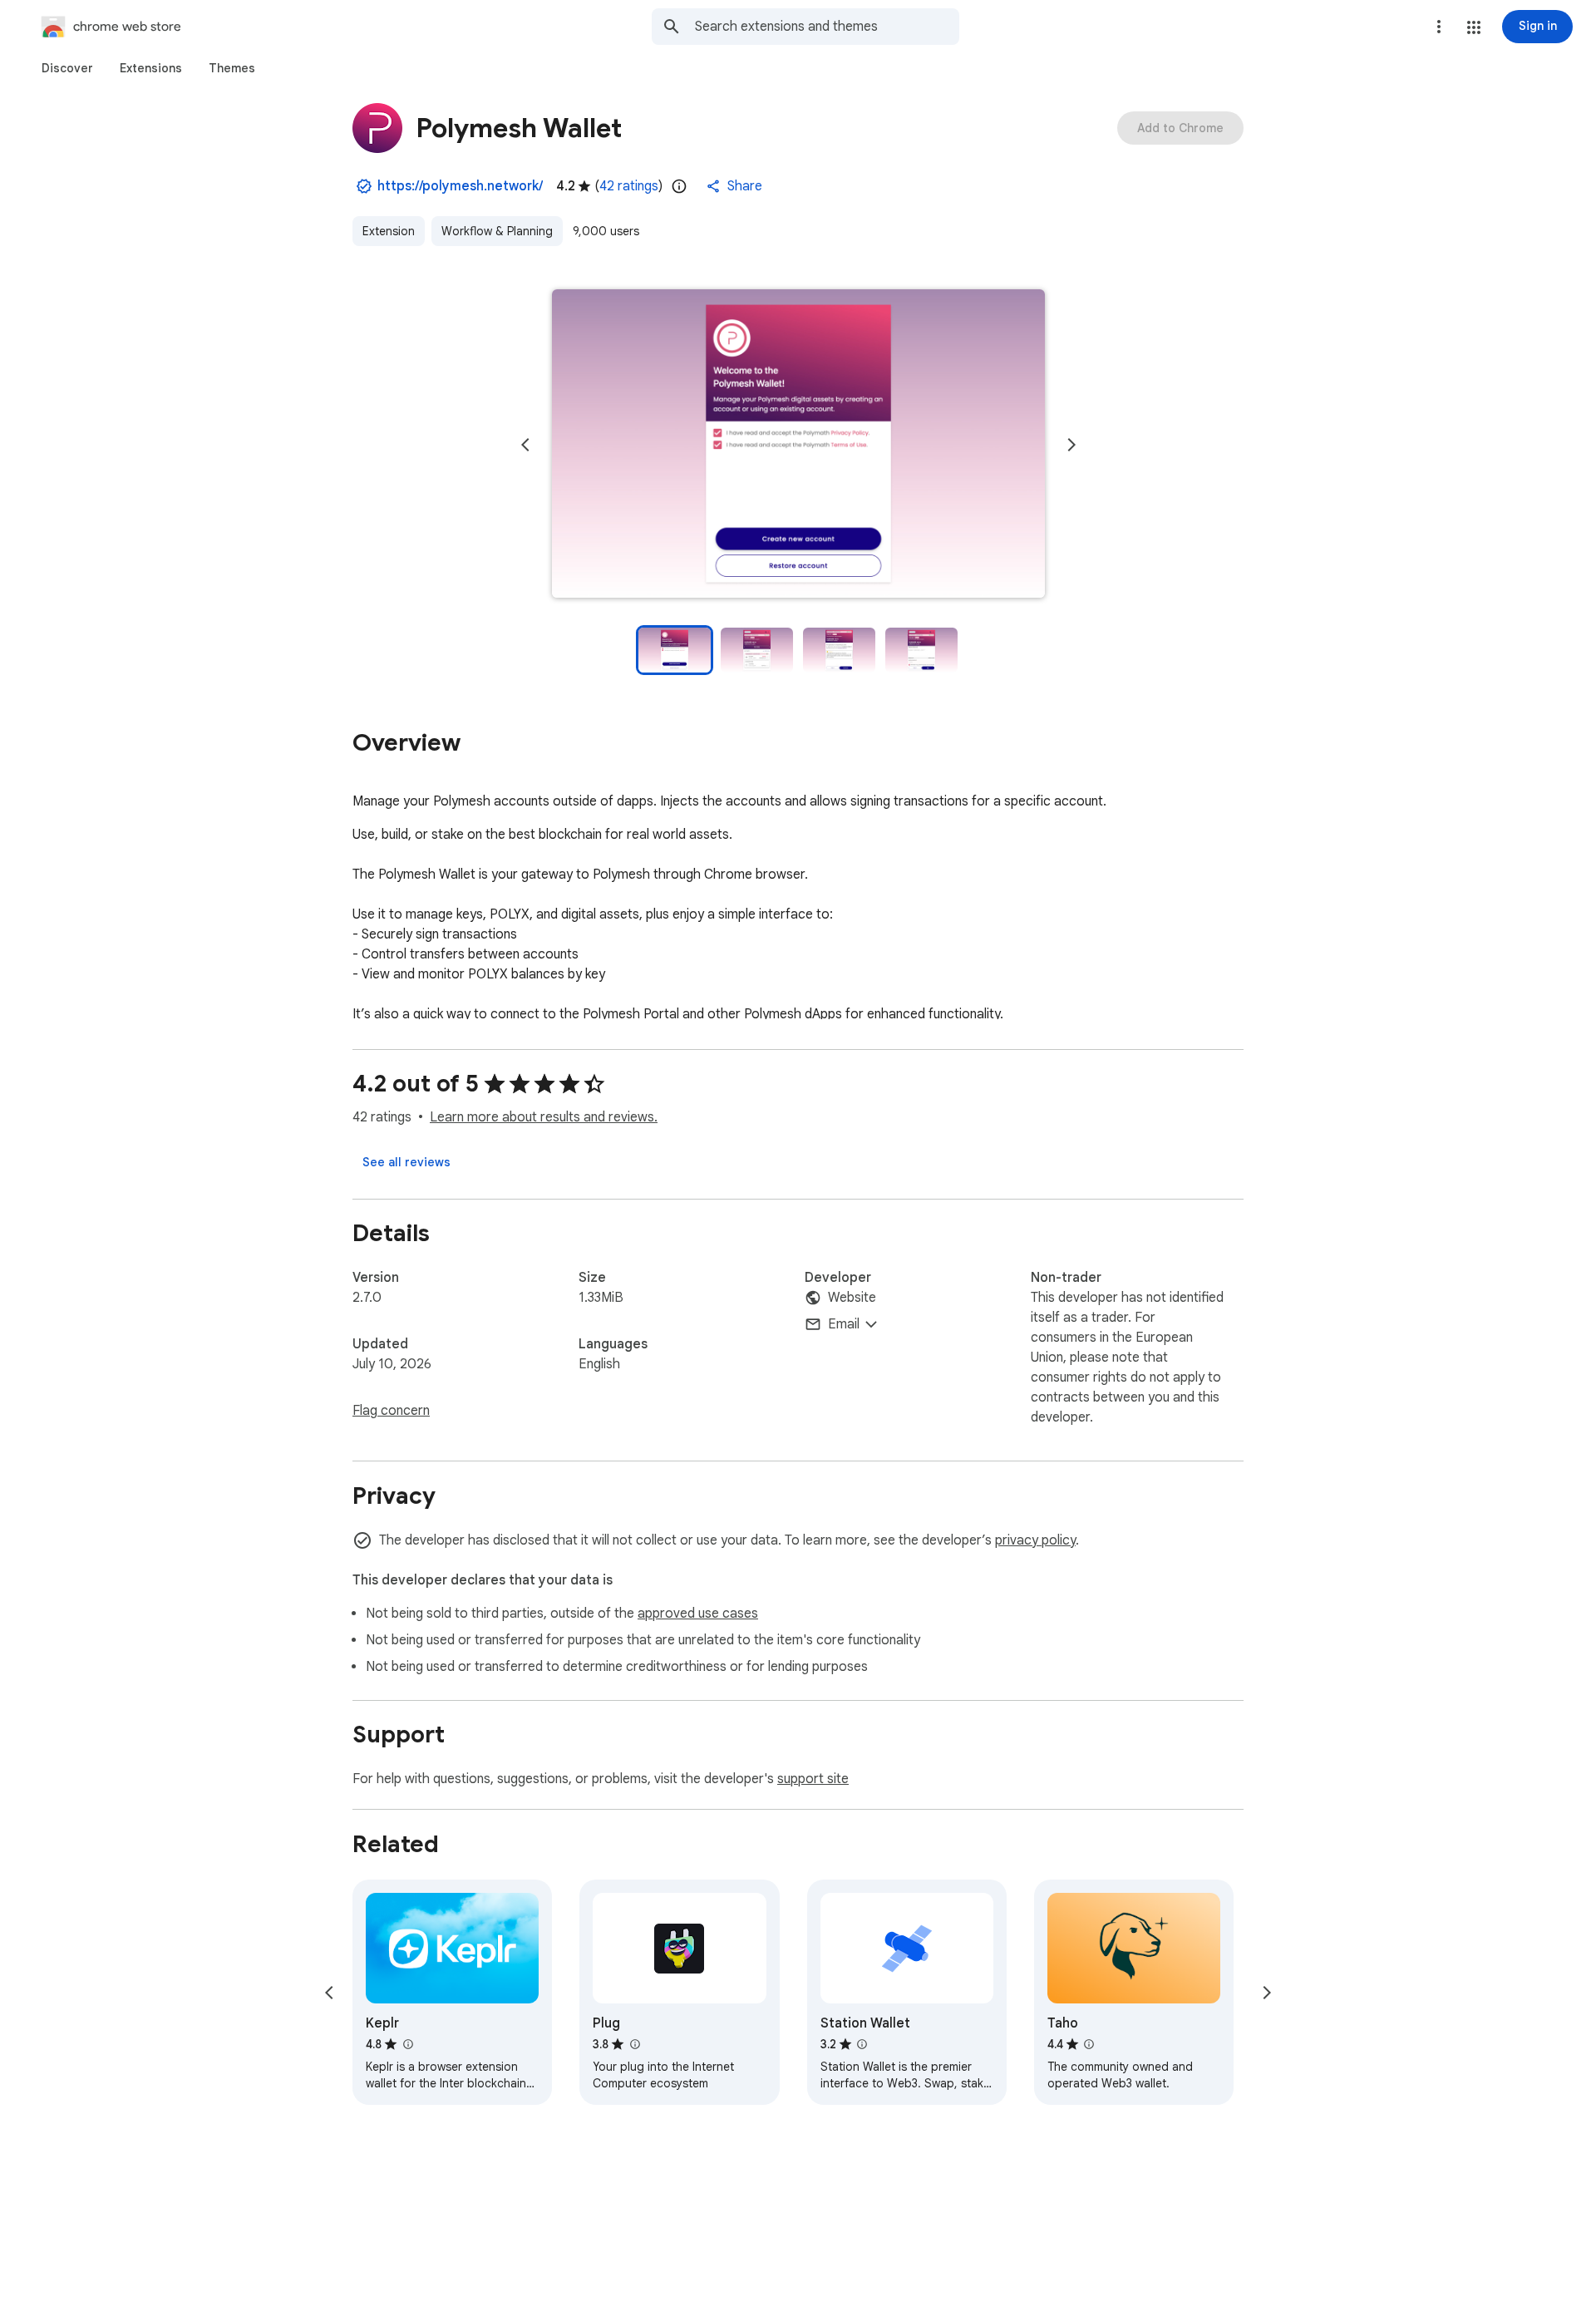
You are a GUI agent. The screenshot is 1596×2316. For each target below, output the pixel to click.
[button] (1474, 27)
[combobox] (827, 27)
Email (844, 1324)
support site (813, 1779)
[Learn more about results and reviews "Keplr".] (407, 2044)
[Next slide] (1071, 445)
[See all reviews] (406, 1162)
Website (852, 1298)
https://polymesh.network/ (460, 186)
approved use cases (698, 1614)
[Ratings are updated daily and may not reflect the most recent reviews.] (679, 186)
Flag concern (391, 1411)
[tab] (67, 68)
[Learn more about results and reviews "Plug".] (634, 2044)
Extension (389, 231)
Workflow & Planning (497, 231)
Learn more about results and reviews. (544, 1117)
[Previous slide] (525, 445)
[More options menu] (1439, 27)
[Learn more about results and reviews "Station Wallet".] (862, 2044)
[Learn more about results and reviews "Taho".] (1089, 2044)
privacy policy (1035, 1540)
